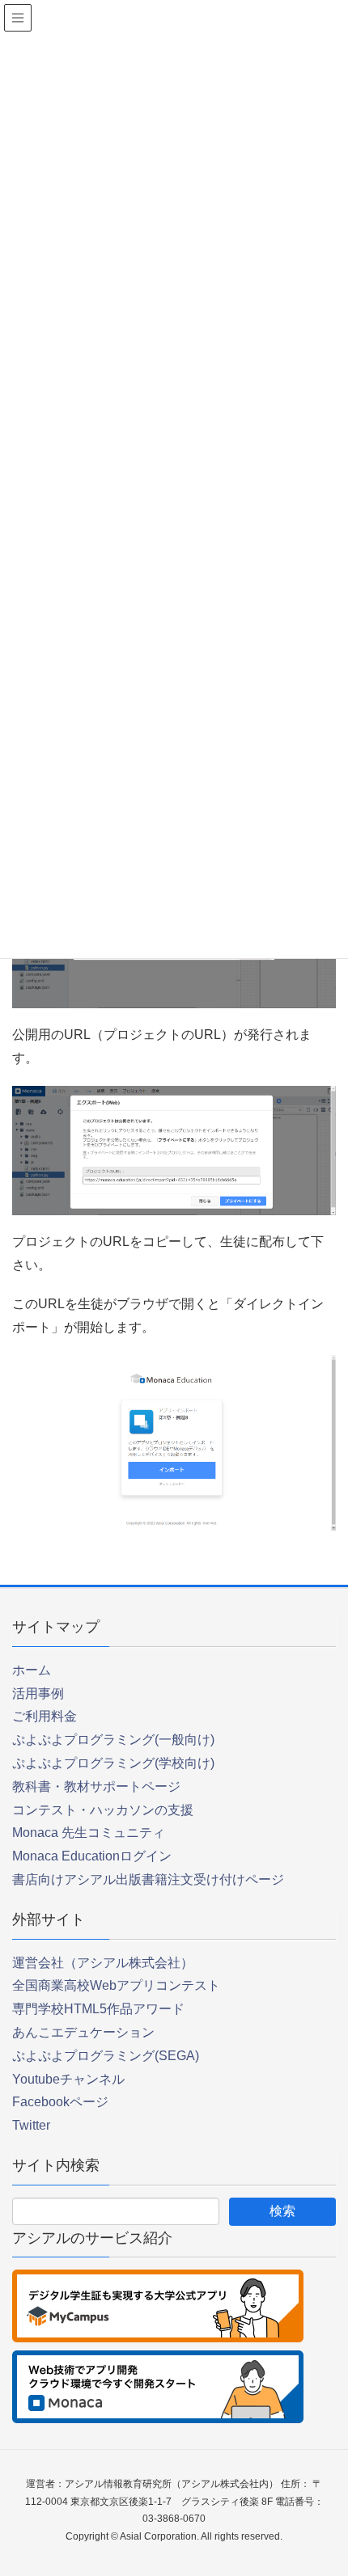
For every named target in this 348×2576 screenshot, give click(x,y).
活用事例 (38, 1693)
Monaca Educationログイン (92, 1856)
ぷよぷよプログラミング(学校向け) (113, 1763)
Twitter (31, 2125)
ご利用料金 (45, 1716)
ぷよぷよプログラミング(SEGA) (106, 2056)
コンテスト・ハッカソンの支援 (103, 1810)
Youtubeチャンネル (68, 2079)
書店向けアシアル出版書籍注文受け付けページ (148, 1879)
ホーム (32, 1670)
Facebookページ (60, 2102)
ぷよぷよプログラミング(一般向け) (113, 1740)
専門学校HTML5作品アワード (98, 2009)
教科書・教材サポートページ (96, 1786)
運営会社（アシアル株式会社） (103, 1963)
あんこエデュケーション (83, 2032)
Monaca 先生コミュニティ (89, 1833)
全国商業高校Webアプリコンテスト (116, 1985)
